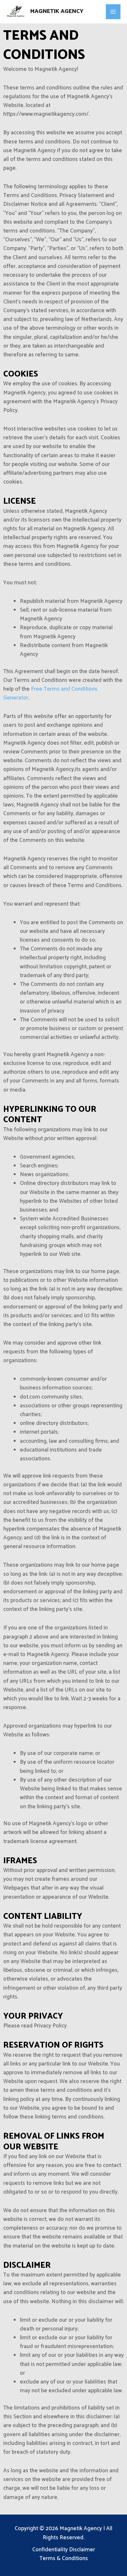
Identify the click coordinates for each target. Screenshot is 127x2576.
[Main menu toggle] (113, 12)
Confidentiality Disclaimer (64, 2550)
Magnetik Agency (57, 11)
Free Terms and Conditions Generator (50, 693)
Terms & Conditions (64, 2559)
